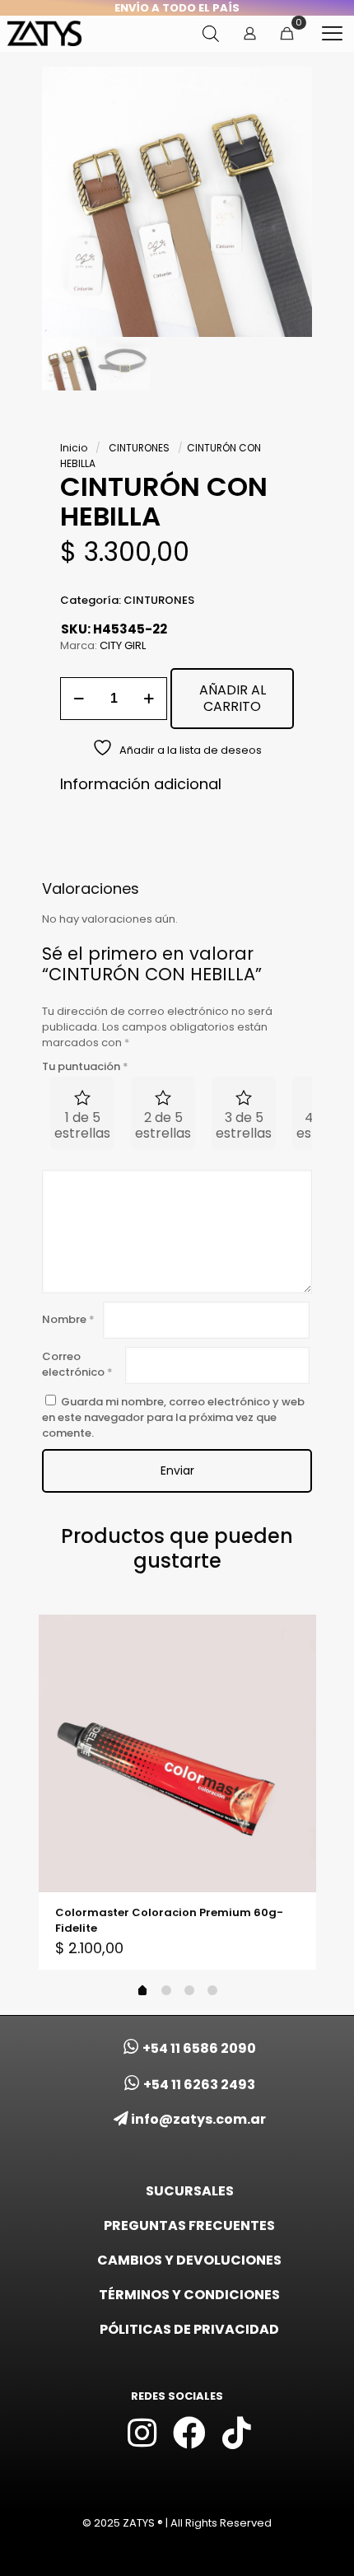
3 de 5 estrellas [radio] (244, 1125)
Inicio (74, 448)
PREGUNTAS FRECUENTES (189, 2225)
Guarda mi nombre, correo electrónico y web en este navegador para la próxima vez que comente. (173, 1417)
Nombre (68, 1319)
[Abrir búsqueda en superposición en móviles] (211, 33)
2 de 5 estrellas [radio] (163, 1125)
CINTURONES (139, 448)
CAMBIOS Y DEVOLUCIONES (189, 2260)
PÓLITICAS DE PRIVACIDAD (189, 2329)
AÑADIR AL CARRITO (233, 698)
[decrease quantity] (79, 699)
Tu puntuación (85, 1066)
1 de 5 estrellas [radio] (82, 1125)
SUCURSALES (190, 2191)
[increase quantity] (149, 699)
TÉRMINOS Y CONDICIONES (189, 2295)
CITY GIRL (123, 645)
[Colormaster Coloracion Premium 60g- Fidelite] (177, 1753)
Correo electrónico (77, 1364)
